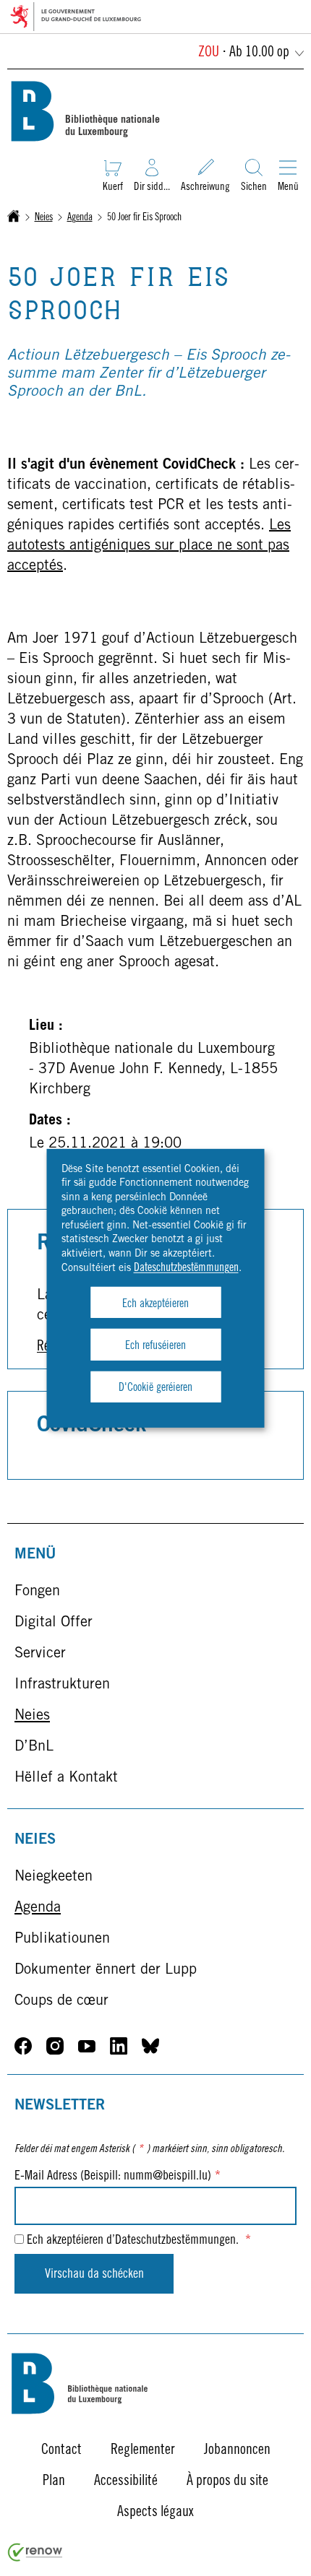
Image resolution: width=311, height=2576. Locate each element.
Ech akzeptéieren (155, 1304)
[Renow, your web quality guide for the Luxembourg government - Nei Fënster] (35, 2559)
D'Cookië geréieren (155, 1388)
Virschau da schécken (94, 2275)
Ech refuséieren (155, 1346)
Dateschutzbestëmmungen (186, 1268)
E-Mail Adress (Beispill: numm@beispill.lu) (118, 2177)
